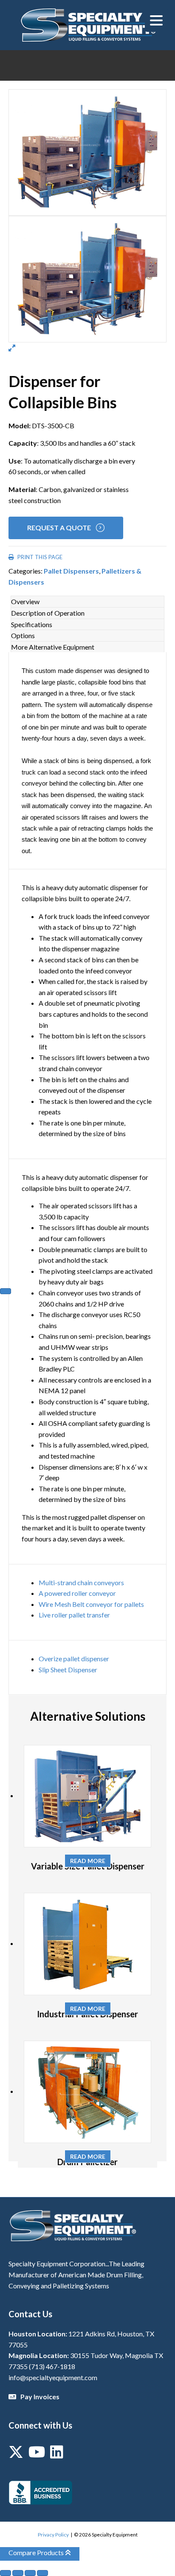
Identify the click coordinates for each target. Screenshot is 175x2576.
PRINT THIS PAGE (39, 557)
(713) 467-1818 (52, 2366)
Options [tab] (23, 635)
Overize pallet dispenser (74, 1658)
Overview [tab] (25, 601)
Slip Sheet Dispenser (68, 1670)
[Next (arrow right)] (6, 1291)
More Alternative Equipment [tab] (53, 647)
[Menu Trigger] (157, 20)
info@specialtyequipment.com (53, 2377)
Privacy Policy (53, 2535)
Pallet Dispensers (71, 571)
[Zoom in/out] (6, 2573)
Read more (88, 1861)
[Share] (30, 2573)
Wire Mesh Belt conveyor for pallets (91, 1604)
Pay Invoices (40, 2396)
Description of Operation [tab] (48, 613)
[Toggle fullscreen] (18, 2573)
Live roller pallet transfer (74, 1615)
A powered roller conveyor (77, 1593)
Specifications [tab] (32, 624)
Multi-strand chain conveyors (81, 1582)
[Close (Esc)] (42, 2573)
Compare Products (37, 2552)
